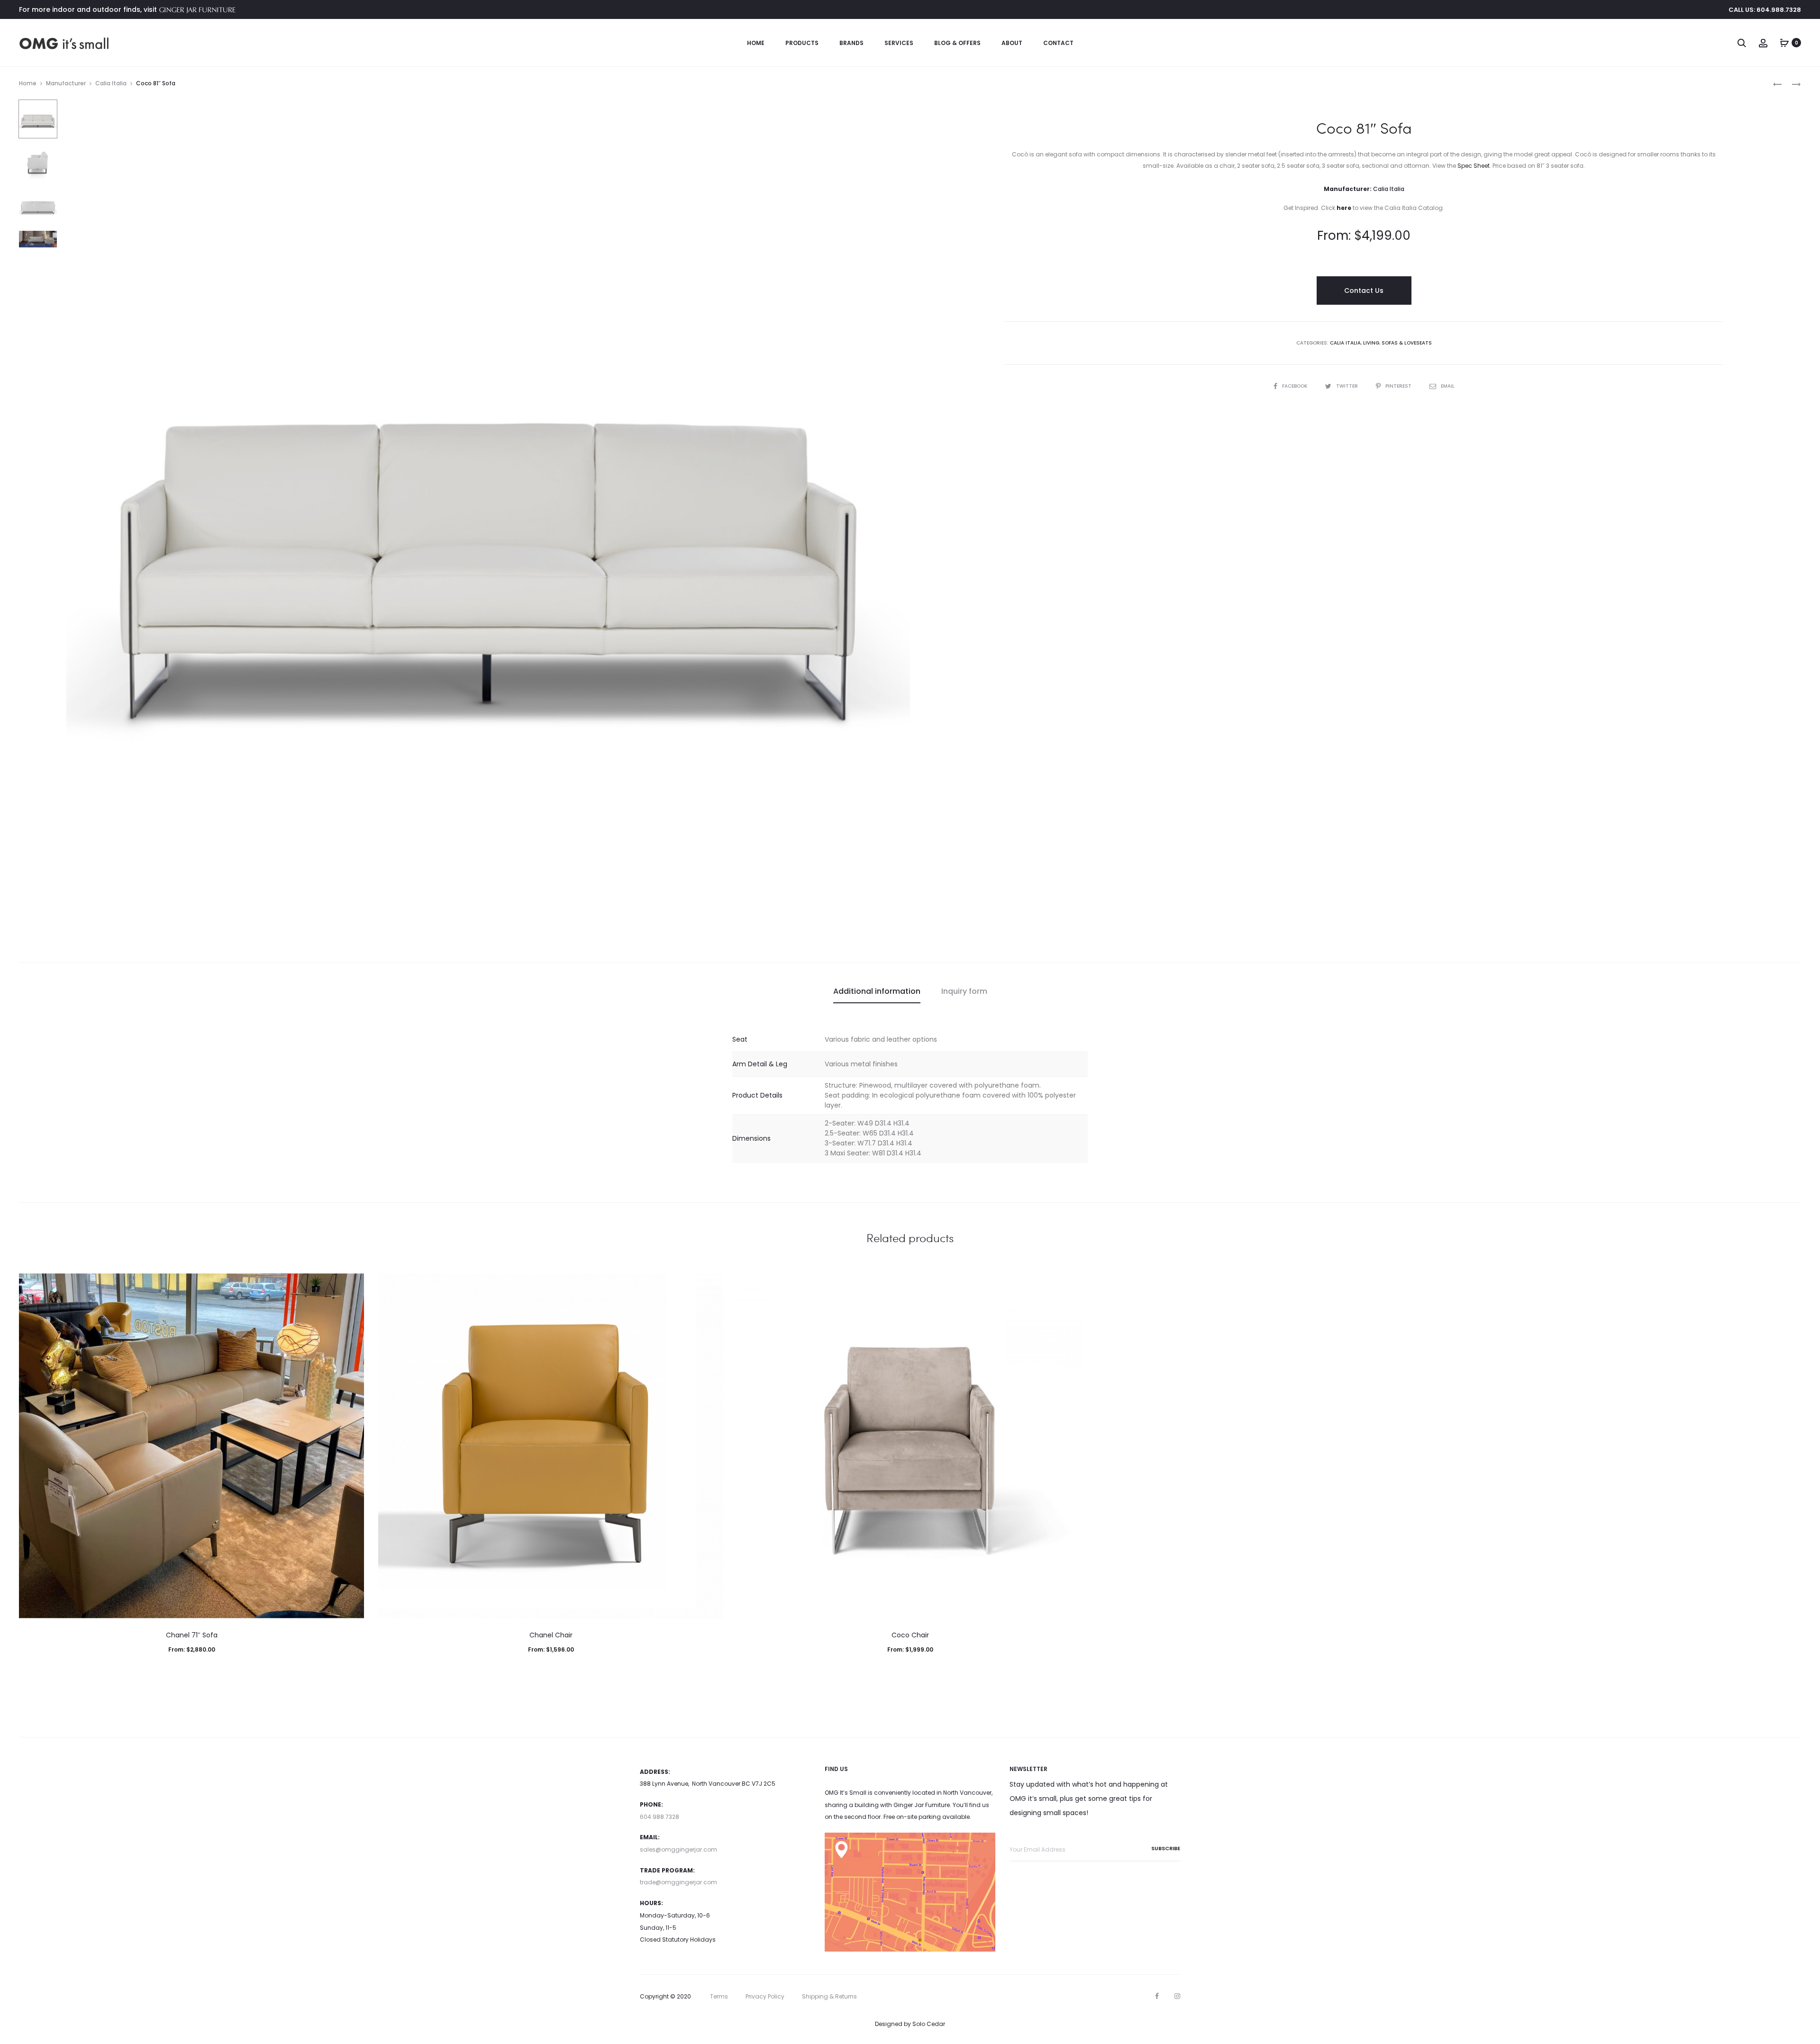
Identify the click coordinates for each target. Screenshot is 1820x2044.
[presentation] (25, 1446)
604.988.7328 (660, 1817)
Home (756, 43)
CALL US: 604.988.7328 (1765, 10)
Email (1448, 386)
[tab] (877, 991)
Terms (719, 1996)
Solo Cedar (929, 2024)
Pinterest (1399, 386)
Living (1371, 343)
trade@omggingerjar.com (678, 1882)
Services (899, 43)
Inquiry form (964, 991)
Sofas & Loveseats (1407, 343)
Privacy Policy (765, 1996)
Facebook (1295, 386)
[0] (1784, 43)
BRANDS (851, 43)
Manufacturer (66, 83)
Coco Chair (910, 1635)
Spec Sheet (1474, 166)
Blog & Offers (957, 43)
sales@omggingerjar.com (678, 1849)
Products (802, 43)
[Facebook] (1157, 1996)
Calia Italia (111, 83)
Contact (1058, 43)
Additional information (877, 991)
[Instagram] (1177, 1996)
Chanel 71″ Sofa (192, 1635)
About (1012, 43)
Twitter (1348, 386)
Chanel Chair (551, 1635)
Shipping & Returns (829, 1996)
